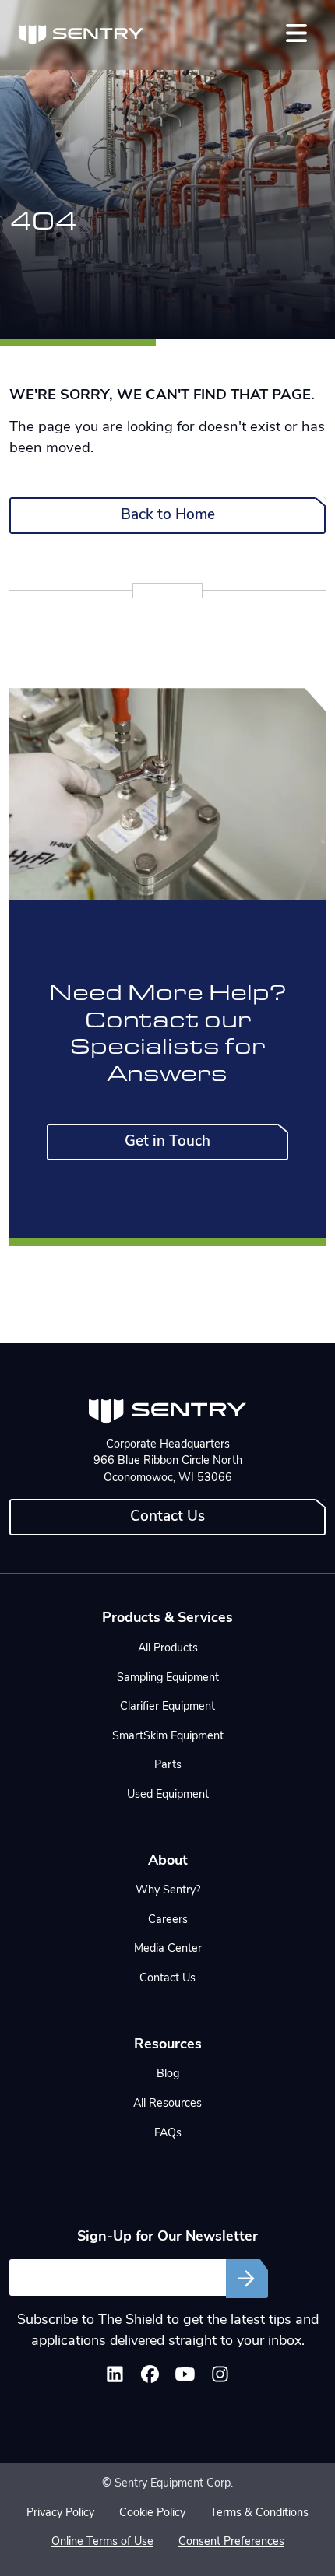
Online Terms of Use (102, 2542)
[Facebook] (150, 2378)
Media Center (168, 1949)
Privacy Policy (60, 2513)
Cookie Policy (152, 2513)
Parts (168, 1765)
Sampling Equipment (168, 1678)
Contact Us (167, 1517)
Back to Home (168, 516)
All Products (168, 1649)
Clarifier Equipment (167, 1707)
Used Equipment (168, 1795)
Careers (168, 1920)
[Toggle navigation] (296, 33)
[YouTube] (185, 2378)
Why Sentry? (168, 1891)
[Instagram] (220, 2378)
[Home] (81, 35)
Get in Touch (167, 1142)
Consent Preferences (231, 2542)
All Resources (167, 2104)
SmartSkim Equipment (168, 1737)
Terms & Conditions (259, 2513)
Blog (168, 2074)
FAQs (168, 2134)
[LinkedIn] (115, 2378)
